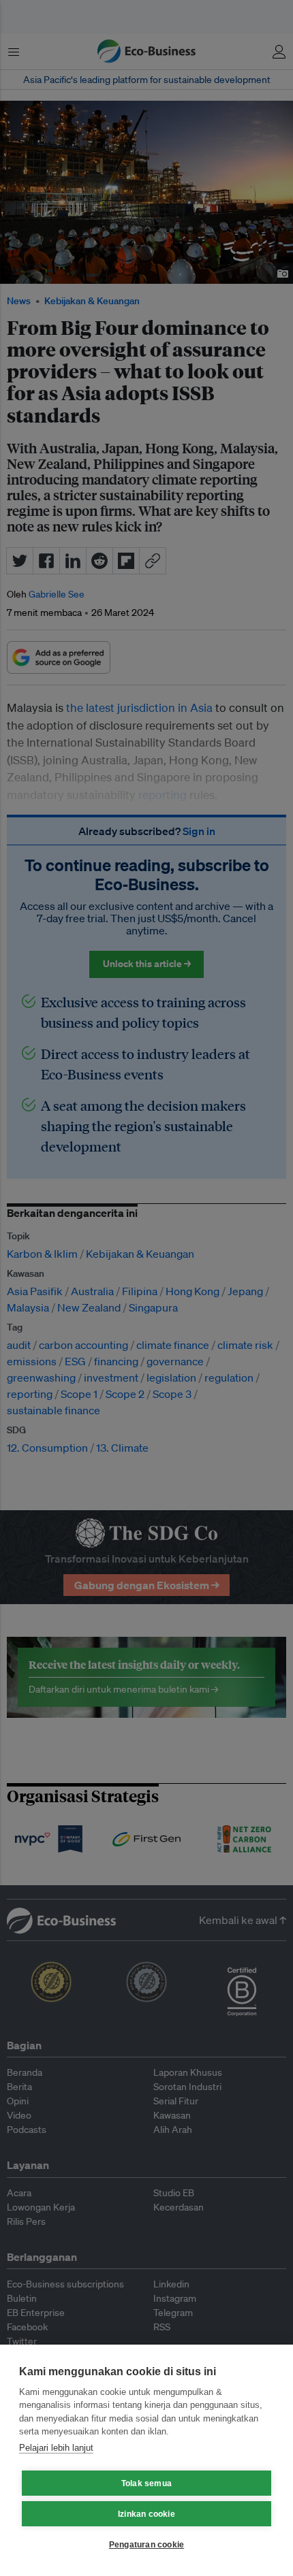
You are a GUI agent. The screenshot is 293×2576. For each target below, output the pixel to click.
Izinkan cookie (146, 2514)
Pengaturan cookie (146, 2545)
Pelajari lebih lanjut (56, 2448)
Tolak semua (146, 2483)
